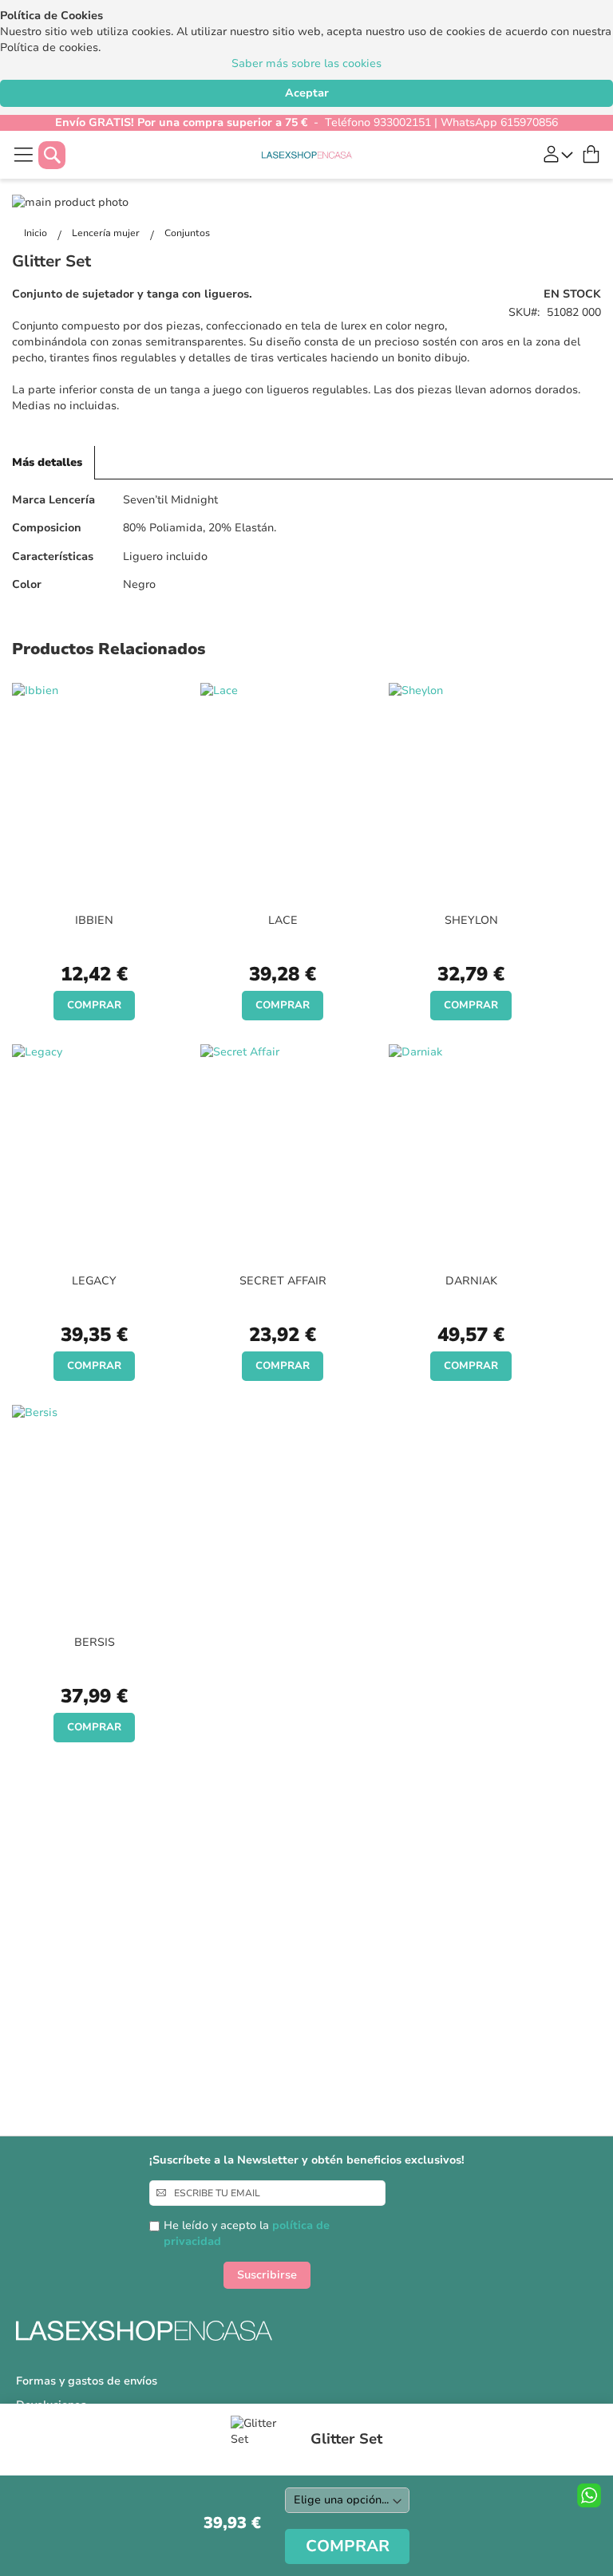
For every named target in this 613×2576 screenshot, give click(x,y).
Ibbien (94, 920)
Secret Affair (283, 1281)
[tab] (47, 463)
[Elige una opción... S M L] (347, 2500)
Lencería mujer (107, 233)
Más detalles (47, 462)
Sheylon (471, 920)
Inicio (37, 233)
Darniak (471, 1281)
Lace (283, 920)
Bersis (95, 1642)
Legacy (94, 1281)
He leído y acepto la (247, 2233)
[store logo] (307, 155)
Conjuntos (187, 233)
